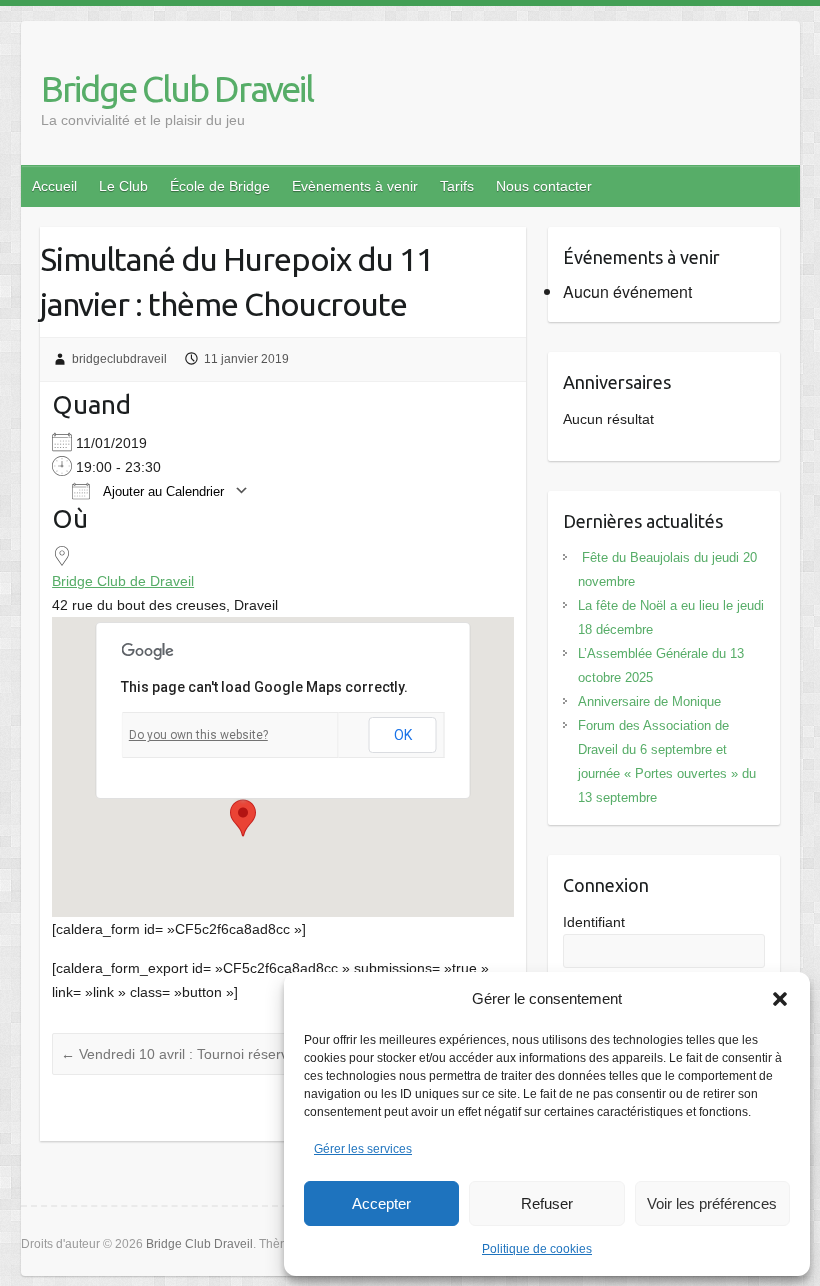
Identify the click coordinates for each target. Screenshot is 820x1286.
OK (403, 735)
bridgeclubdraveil (119, 359)
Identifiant (594, 922)
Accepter (381, 1203)
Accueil (54, 186)
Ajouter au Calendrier (162, 491)
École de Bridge (220, 186)
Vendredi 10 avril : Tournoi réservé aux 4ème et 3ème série (257, 1054)
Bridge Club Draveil (177, 88)
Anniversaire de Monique (649, 701)
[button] (780, 999)
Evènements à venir (355, 186)
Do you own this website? (198, 735)
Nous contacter (544, 186)
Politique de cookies (537, 1249)
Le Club (123, 186)
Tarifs (457, 186)
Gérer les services (363, 1149)
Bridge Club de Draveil (123, 581)
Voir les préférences (712, 1203)
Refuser (547, 1203)
